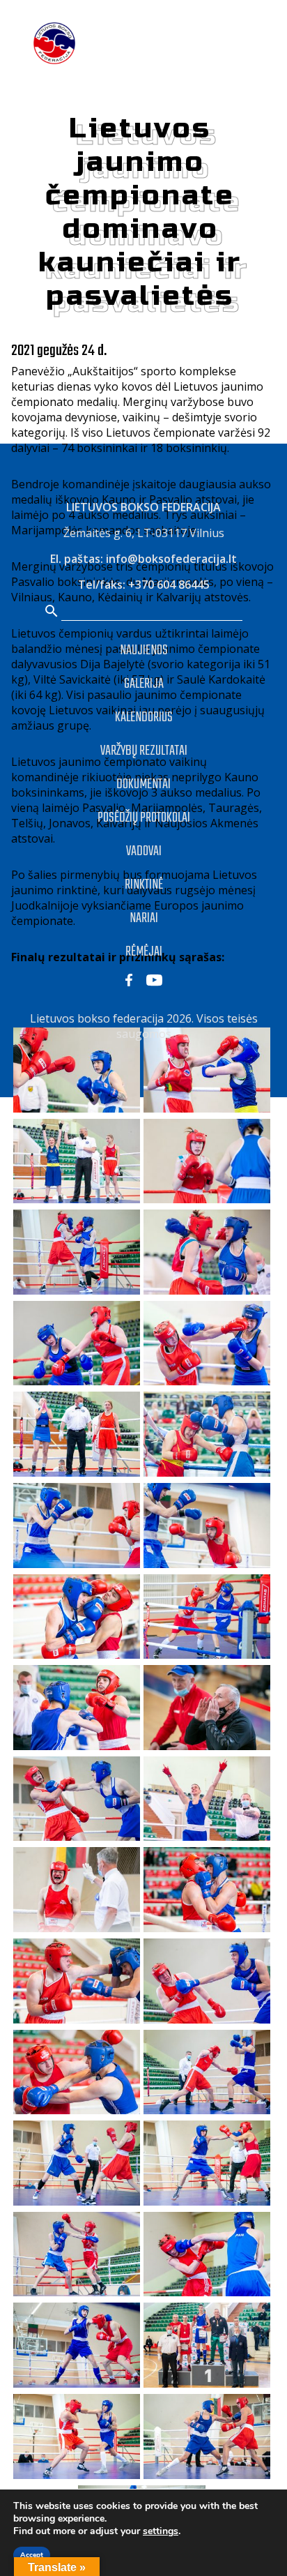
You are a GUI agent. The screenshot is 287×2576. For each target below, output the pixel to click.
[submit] (52, 612)
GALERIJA (144, 684)
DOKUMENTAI (143, 784)
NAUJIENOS (144, 650)
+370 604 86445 (169, 585)
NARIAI (144, 918)
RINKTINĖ (144, 885)
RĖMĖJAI (144, 952)
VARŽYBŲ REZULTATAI (144, 751)
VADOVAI (144, 851)
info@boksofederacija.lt (171, 559)
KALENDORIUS (144, 717)
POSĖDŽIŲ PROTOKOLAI (144, 818)
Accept (32, 2555)
